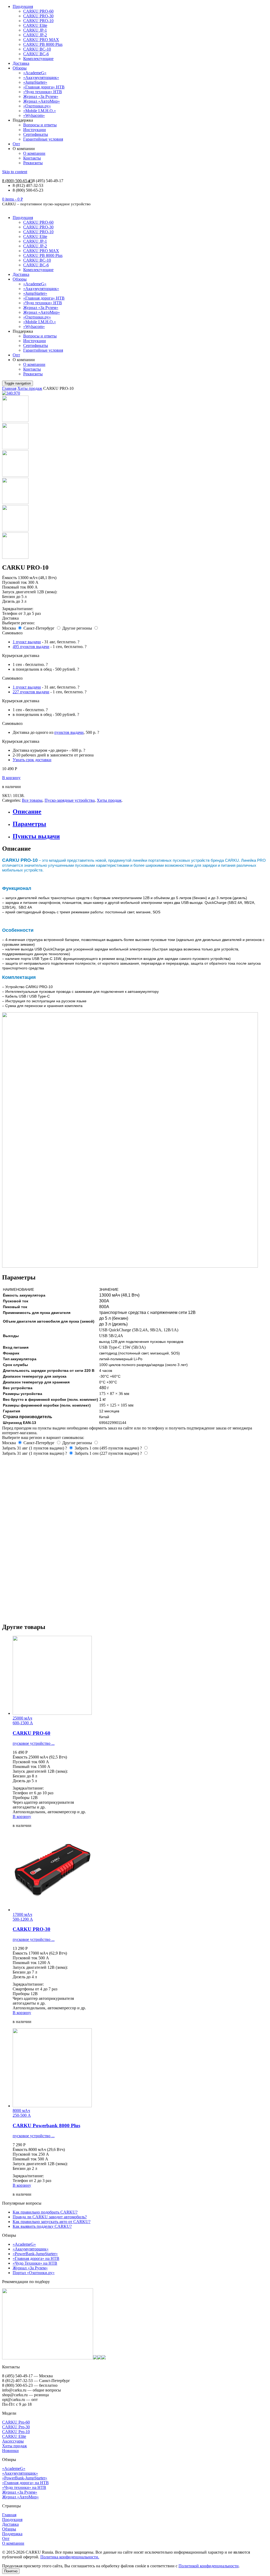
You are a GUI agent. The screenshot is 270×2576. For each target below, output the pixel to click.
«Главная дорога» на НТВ (36, 2258)
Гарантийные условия (43, 139)
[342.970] (15, 530)
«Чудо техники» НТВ (43, 92)
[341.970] (15, 503)
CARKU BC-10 (37, 49)
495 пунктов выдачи (31, 647)
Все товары (32, 800)
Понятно (11, 2571)
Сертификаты (36, 134)
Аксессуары (13, 2441)
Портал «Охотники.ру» (34, 2273)
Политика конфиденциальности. (70, 2557)
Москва (9, 628)
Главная (9, 388)
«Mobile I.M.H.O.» (40, 111)
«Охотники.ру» (37, 106)
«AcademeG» (35, 73)
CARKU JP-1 (35, 30)
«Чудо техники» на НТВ (24, 2487)
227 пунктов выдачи (31, 692)
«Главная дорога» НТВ (44, 87)
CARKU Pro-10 (16, 2432)
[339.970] (15, 475)
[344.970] (15, 557)
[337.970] (15, 420)
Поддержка (12, 2534)
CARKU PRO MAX (41, 40)
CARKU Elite (35, 25)
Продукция (23, 6)
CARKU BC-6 (36, 54)
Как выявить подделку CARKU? (42, 2226)
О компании (34, 153)
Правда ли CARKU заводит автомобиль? (50, 2217)
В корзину (11, 778)
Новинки (10, 2451)
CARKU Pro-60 (16, 2422)
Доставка (21, 63)
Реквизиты (33, 163)
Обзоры (20, 68)
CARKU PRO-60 (38, 11)
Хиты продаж (30, 388)
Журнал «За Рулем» (41, 96)
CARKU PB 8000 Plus (43, 44)
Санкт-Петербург (40, 628)
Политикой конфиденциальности (209, 2566)
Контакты (32, 158)
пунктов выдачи (69, 732)
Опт (16, 144)
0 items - (13, 199)
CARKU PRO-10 (38, 21)
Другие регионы (78, 628)
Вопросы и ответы (40, 125)
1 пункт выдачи (27, 642)
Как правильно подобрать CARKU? (45, 2212)
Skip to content (15, 172)
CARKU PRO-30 (38, 16)
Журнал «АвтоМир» (42, 101)
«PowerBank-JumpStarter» (35, 2254)
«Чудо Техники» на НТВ (35, 2263)
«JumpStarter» (35, 82)
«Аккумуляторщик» (41, 78)
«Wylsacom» (34, 115)
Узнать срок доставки (32, 760)
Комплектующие (38, 59)
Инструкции (35, 130)
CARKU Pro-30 (16, 2427)
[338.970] (15, 448)
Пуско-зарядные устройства (70, 800)
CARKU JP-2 (35, 35)
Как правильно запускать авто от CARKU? (52, 2222)
